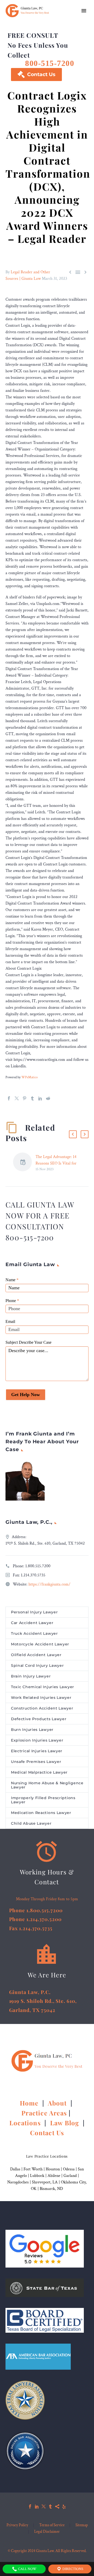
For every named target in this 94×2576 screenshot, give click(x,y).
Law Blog (65, 2123)
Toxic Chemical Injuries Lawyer (43, 1687)
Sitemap (82, 2525)
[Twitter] (17, 1098)
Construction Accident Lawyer (42, 1708)
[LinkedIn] (40, 1098)
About (58, 2103)
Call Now (27, 2569)
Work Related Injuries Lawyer (41, 1698)
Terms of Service (52, 2525)
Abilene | (55, 2176)
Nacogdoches (18, 2182)
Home (30, 2103)
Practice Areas (44, 2113)
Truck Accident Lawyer (34, 1633)
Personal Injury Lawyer (34, 1612)
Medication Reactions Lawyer (41, 1813)
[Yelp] (64, 2506)
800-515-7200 (50, 63)
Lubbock (37, 2176)
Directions (72, 2569)
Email (10, 1321)
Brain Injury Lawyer (31, 1676)
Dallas (15, 2169)
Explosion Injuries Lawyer (37, 1740)
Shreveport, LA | (46, 2182)
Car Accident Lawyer (32, 1623)
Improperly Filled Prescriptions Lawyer (43, 1800)
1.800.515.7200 (38, 1566)
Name (12, 1280)
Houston (53, 2169)
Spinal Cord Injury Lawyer (37, 1665)
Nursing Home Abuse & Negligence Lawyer (47, 1785)
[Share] (57, 2506)
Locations (26, 2123)
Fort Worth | (35, 2169)
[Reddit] (48, 1098)
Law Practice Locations (47, 2156)
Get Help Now (26, 1395)
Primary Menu (84, 11)
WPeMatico (30, 1077)
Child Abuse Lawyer (31, 1823)
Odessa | (70, 2169)
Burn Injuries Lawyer (32, 1730)
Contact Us (36, 74)
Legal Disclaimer (47, 2532)
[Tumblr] (32, 1098)
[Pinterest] (25, 1098)
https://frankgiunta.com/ (49, 1584)
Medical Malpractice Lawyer (39, 1772)
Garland (70, 2176)
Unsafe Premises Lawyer (36, 1762)
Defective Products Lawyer (39, 1719)
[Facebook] (9, 1098)
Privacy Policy (17, 2525)
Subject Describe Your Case (28, 1342)
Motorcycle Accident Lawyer (40, 1644)
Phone (12, 1301)
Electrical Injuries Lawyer (37, 1751)
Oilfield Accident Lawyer (36, 1655)
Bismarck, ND (51, 2189)
